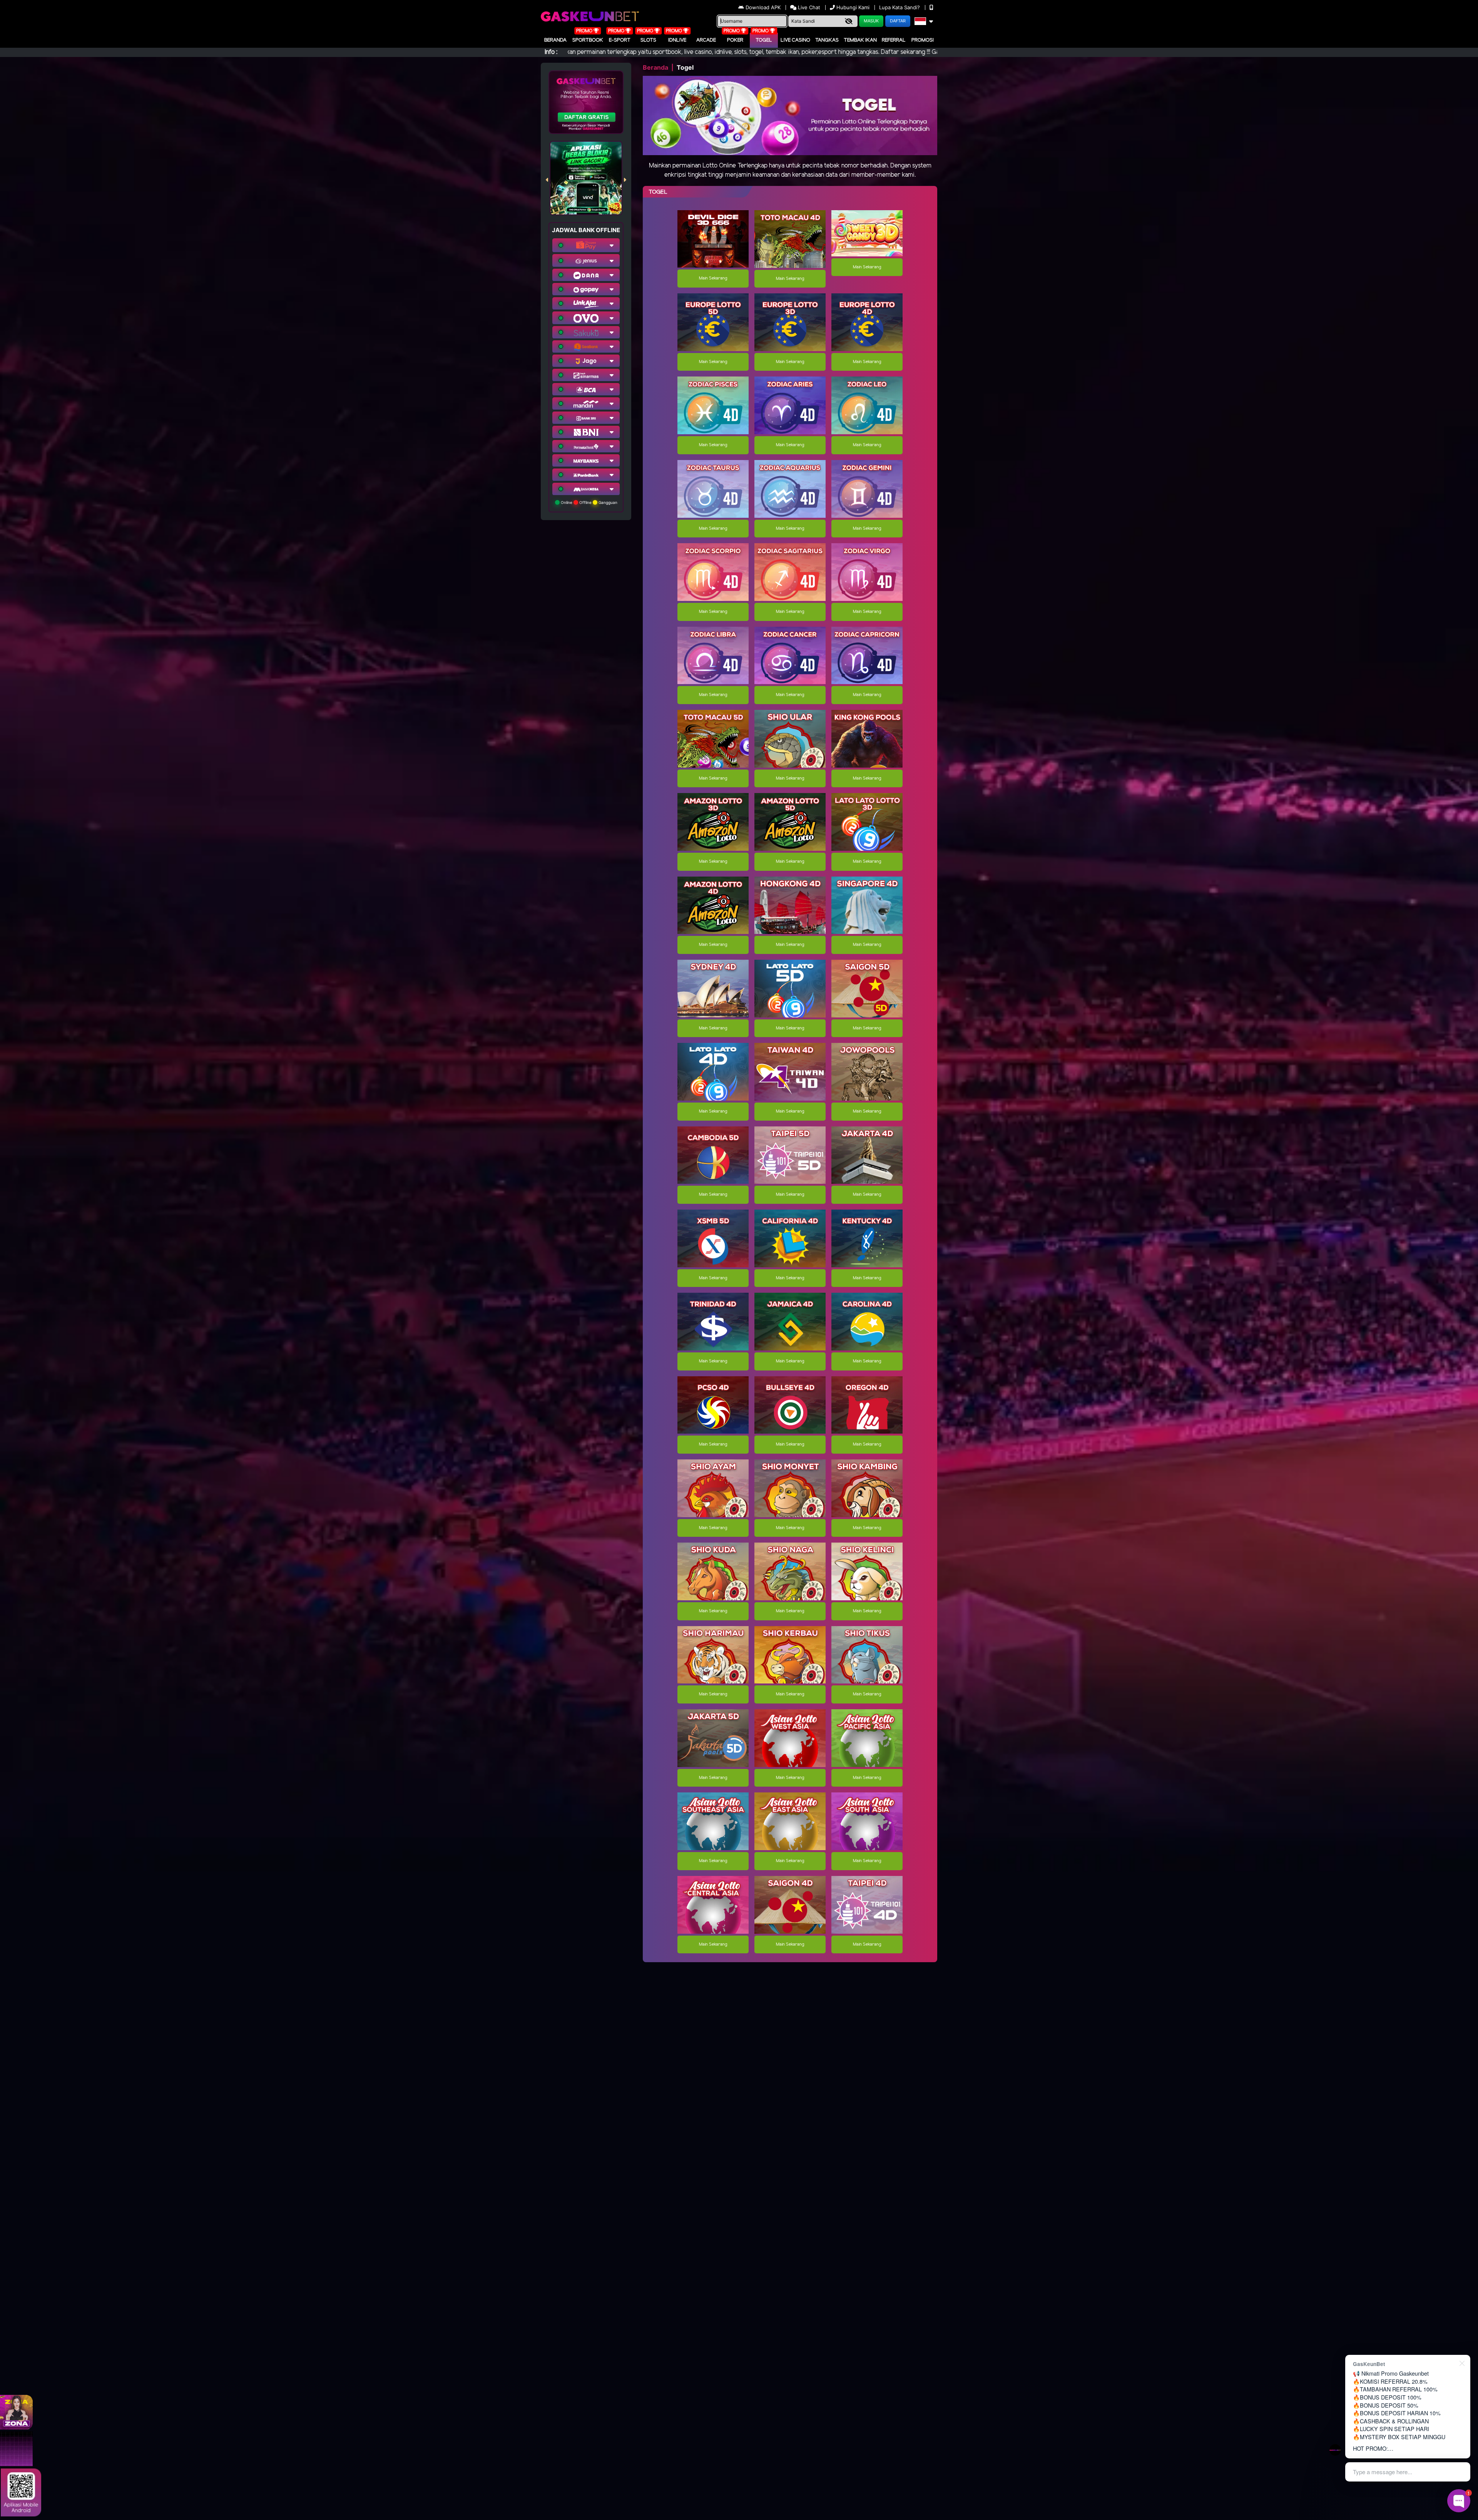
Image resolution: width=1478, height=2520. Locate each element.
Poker (735, 40)
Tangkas (827, 40)
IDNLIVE (677, 40)
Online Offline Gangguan (589, 502)
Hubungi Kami (853, 7)
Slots (648, 40)
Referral (894, 40)
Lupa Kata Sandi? (900, 7)
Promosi (923, 40)
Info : (551, 52)
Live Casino (795, 40)
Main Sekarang (713, 278)
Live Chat (808, 7)
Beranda (555, 40)
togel (764, 40)
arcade (706, 40)
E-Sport (620, 40)
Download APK (763, 7)
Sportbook (588, 40)
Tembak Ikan (860, 40)
